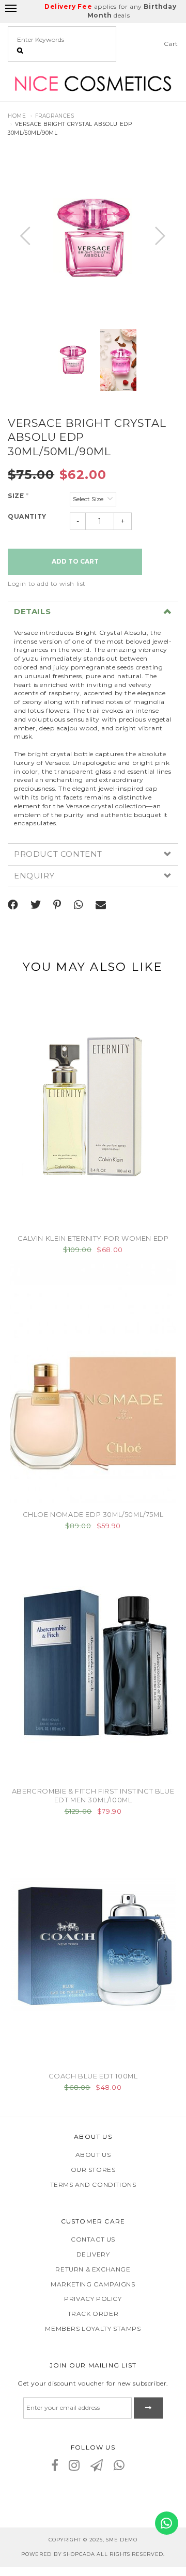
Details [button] (32, 612)
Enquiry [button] (34, 876)
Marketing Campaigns (93, 2284)
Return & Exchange (93, 2269)
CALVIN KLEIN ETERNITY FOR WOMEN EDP (93, 1238)
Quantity (27, 516)
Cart (171, 44)
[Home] (93, 82)
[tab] (93, 612)
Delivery (93, 2254)
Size (18, 496)
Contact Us (93, 2239)
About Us (93, 2155)
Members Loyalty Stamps (93, 2329)
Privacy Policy (93, 2299)
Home (17, 116)
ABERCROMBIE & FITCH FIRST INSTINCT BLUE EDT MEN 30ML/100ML (93, 1795)
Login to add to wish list (47, 583)
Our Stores (93, 2170)
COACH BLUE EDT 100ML (93, 2076)
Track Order (93, 2314)
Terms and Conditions (93, 2185)
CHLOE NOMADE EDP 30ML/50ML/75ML (93, 1514)
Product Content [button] (58, 854)
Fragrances (55, 116)
